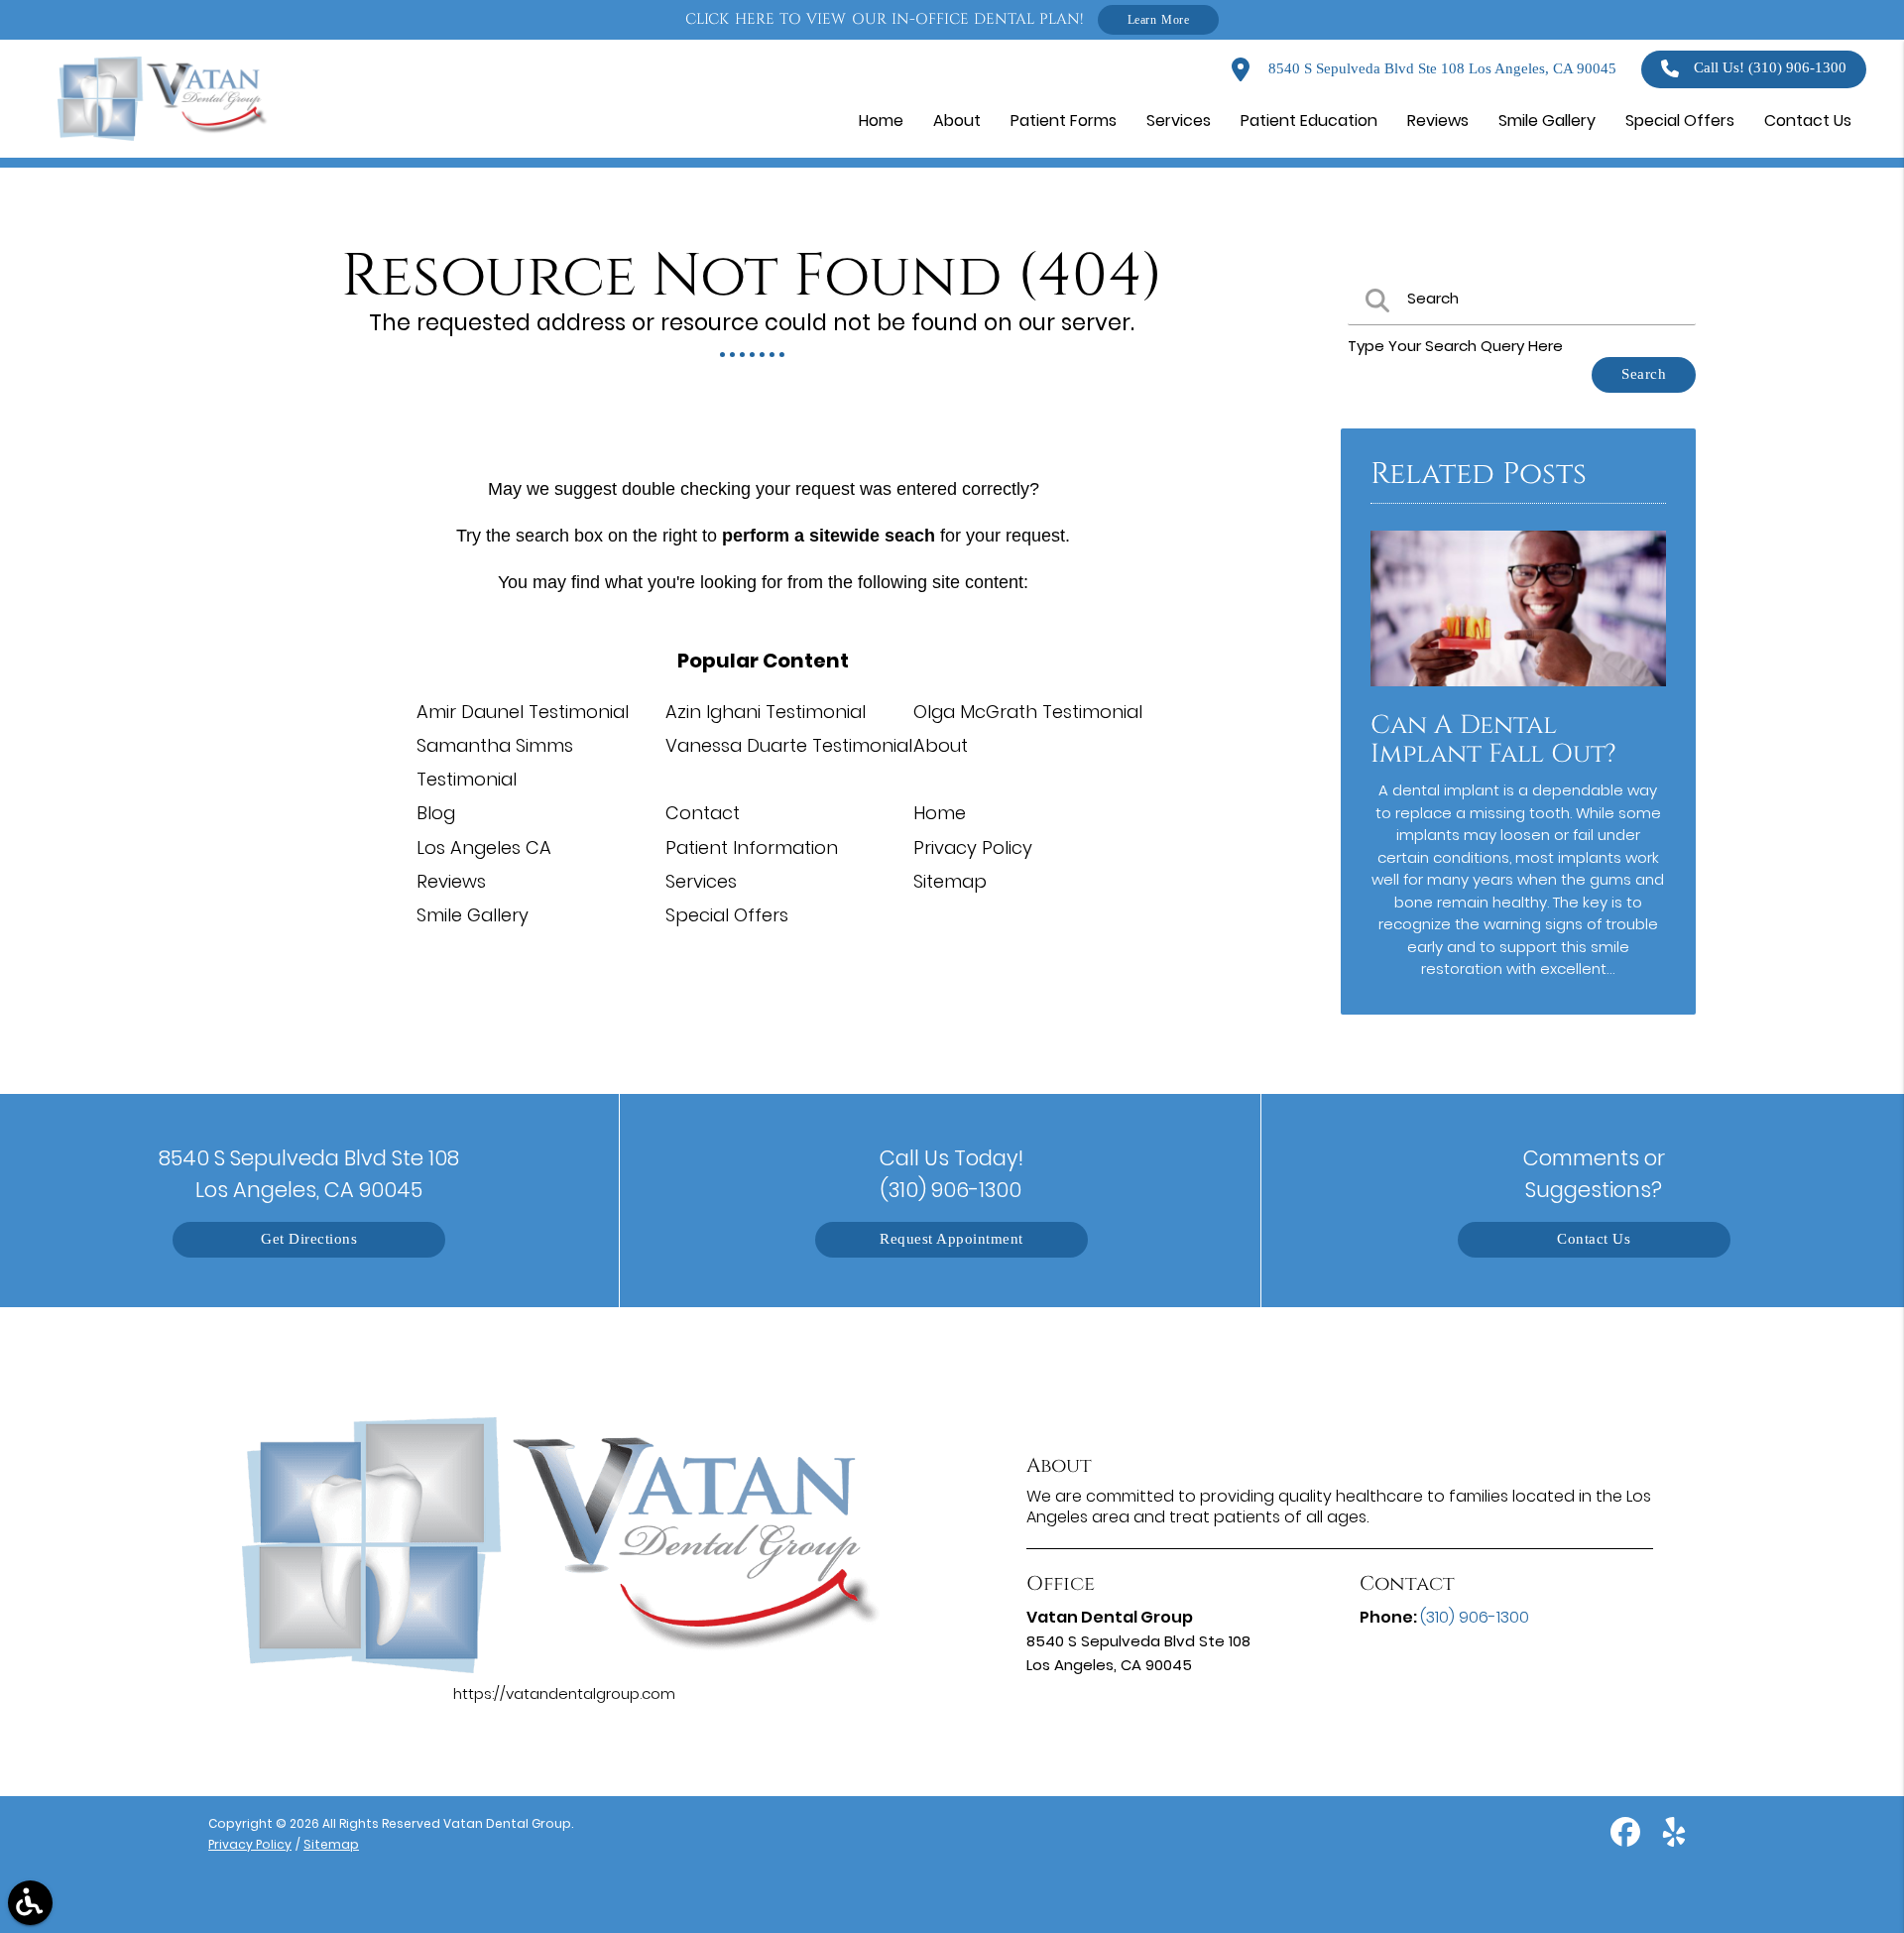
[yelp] (1674, 1839)
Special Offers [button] (1680, 121)
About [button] (957, 121)
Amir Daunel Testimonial (523, 712)
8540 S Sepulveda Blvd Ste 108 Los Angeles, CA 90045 (1440, 69)
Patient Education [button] (1309, 121)
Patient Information (752, 847)
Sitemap (950, 881)
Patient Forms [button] (1064, 121)
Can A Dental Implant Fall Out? (1493, 740)
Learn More (1159, 19)
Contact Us (1594, 1239)
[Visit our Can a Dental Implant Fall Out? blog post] (1518, 691)
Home (940, 813)
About (941, 745)
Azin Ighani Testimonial (766, 712)
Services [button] (1179, 121)
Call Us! (1770, 68)
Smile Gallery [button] (1547, 121)
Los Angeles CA (484, 847)
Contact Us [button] (1808, 121)
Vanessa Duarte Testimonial (789, 745)
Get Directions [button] (309, 1239)
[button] (30, 1903)
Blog (436, 813)
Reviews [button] (1438, 121)
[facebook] (1627, 1839)
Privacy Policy (973, 847)
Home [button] (881, 121)
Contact (703, 813)
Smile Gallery (473, 915)
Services (701, 881)
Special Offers (727, 915)
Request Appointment (952, 1239)
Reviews (451, 881)
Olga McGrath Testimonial (1028, 712)
